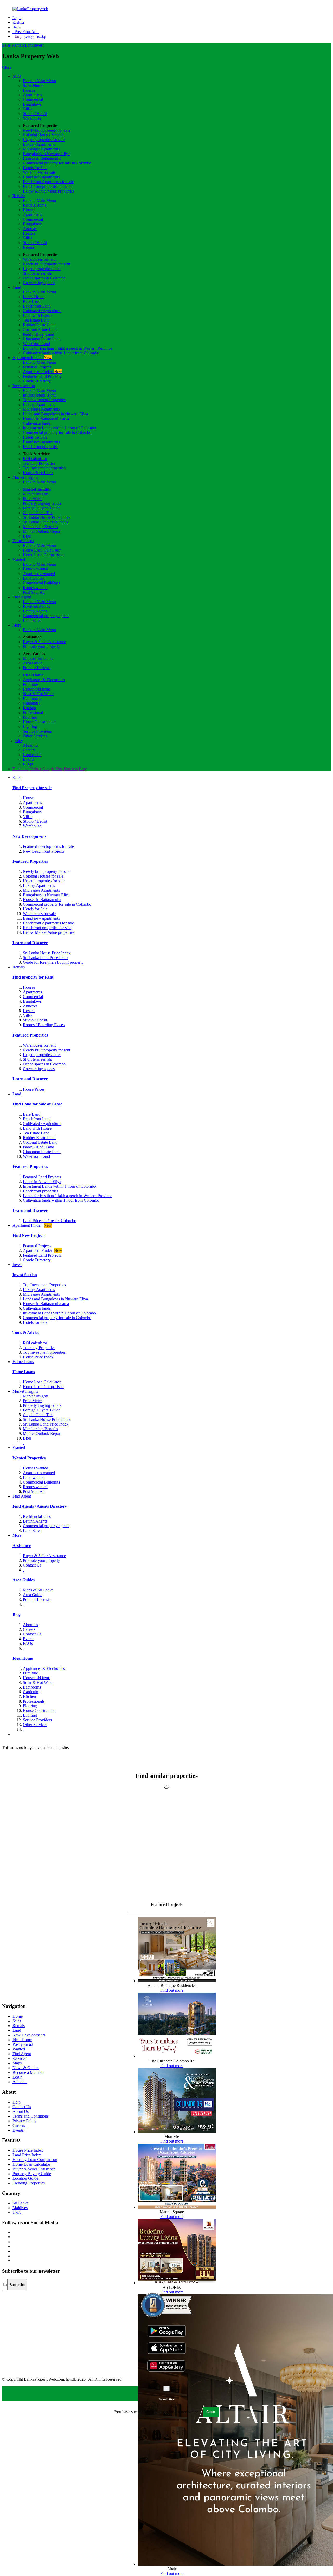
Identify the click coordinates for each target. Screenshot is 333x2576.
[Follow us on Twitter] (13, 2237)
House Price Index (38, 473)
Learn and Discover (30, 943)
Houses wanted (36, 569)
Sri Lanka (21, 2203)
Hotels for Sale (35, 168)
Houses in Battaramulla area (46, 418)
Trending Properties (39, 463)
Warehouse (32, 118)
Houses (29, 90)
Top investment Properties (44, 400)
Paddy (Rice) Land (39, 334)
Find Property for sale (32, 788)
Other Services (35, 736)
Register (18, 23)
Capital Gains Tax (38, 513)
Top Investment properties (44, 468)
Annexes (30, 229)
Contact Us (32, 755)
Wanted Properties (29, 1458)
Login (17, 18)
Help (16, 27)
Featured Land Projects (42, 376)
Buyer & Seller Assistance (44, 642)
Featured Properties (30, 861)
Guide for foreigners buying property (53, 962)
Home (18, 2016)
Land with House (37, 315)
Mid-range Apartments (41, 149)
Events (28, 759)
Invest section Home (40, 395)
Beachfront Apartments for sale (48, 182)
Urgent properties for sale (44, 140)
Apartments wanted (39, 574)
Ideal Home (33, 675)
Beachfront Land (37, 306)
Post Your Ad (25, 32)
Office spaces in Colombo (44, 278)
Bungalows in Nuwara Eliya (46, 154)
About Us (21, 2111)
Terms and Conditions (31, 2116)
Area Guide (33, 663)
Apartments (32, 95)
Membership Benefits (40, 527)
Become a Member (28, 2072)
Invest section (24, 386)
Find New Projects (29, 1235)
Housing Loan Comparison (35, 2160)
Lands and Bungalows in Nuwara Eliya (55, 414)
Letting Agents (35, 611)
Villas (28, 109)
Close (7, 67)
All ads (20, 2082)
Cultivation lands (37, 423)
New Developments (29, 836)
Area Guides (24, 1580)
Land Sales (32, 620)
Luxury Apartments (39, 144)
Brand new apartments (41, 177)
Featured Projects (37, 367)
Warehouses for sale (39, 172)
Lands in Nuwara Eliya (42, 1182)
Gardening (32, 703)
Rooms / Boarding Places (44, 1025)
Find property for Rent (33, 977)
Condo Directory (37, 381)
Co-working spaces (39, 283)
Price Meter (32, 499)
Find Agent (22, 597)
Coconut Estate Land (40, 330)
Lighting (30, 727)
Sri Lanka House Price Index (47, 517)
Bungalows (32, 104)
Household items (37, 689)
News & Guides (26, 2068)
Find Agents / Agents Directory (40, 1506)
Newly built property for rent (47, 264)
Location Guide (25, 2178)
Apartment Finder (32, 358)
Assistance (22, 1546)
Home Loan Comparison (43, 555)
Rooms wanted (35, 588)
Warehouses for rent (39, 259)
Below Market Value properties (49, 191)
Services (19, 2058)
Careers (29, 750)
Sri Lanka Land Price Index (46, 522)
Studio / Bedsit (35, 114)
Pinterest (71, 769)
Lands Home (34, 297)
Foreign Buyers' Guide (42, 508)
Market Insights (25, 477)
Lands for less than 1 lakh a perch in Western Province (68, 348)
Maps (17, 2063)
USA (17, 2212)
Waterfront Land (36, 344)
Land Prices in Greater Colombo (50, 1221)
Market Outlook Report (42, 531)
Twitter (36, 769)
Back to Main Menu (39, 81)
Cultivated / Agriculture (42, 311)
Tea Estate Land (36, 320)
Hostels (29, 233)
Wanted (19, 560)
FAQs (28, 764)
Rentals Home (35, 205)
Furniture (30, 684)
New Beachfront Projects (44, 851)
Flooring (30, 717)
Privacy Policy (24, 2121)
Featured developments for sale (48, 846)
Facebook (21, 769)
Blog (27, 536)
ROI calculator (35, 459)
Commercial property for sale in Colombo (57, 163)
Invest (39, 45)
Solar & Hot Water (38, 694)
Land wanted (34, 578)
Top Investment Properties (44, 1285)
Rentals (18, 45)
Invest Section (25, 1275)
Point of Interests (37, 668)
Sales (6, 45)
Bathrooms (32, 698)
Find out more (172, 1990)
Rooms (29, 247)
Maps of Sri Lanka (38, 658)
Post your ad (23, 2044)
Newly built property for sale (47, 130)
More (17, 625)
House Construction (39, 722)
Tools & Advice (26, 1332)
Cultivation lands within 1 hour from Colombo (61, 353)
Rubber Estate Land (39, 325)
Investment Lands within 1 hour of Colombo (59, 428)
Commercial (33, 100)
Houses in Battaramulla (42, 158)
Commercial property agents (46, 616)
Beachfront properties (41, 447)
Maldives (20, 2208)
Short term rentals (37, 273)
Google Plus (53, 769)
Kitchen (29, 708)
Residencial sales (37, 1516)
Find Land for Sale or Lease (37, 1104)
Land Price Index (27, 2155)
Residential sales (36, 606)
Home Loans (23, 541)
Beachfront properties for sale (47, 186)
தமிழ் (41, 36)
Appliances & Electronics (44, 680)
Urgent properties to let (42, 269)
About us (30, 745)
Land (29, 45)
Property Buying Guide (42, 503)
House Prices (34, 1089)
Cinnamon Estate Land (42, 339)
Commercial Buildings (41, 583)
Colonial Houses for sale (43, 135)
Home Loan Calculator (42, 550)
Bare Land (32, 301)
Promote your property (41, 646)
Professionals (34, 712)
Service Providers (37, 731)
